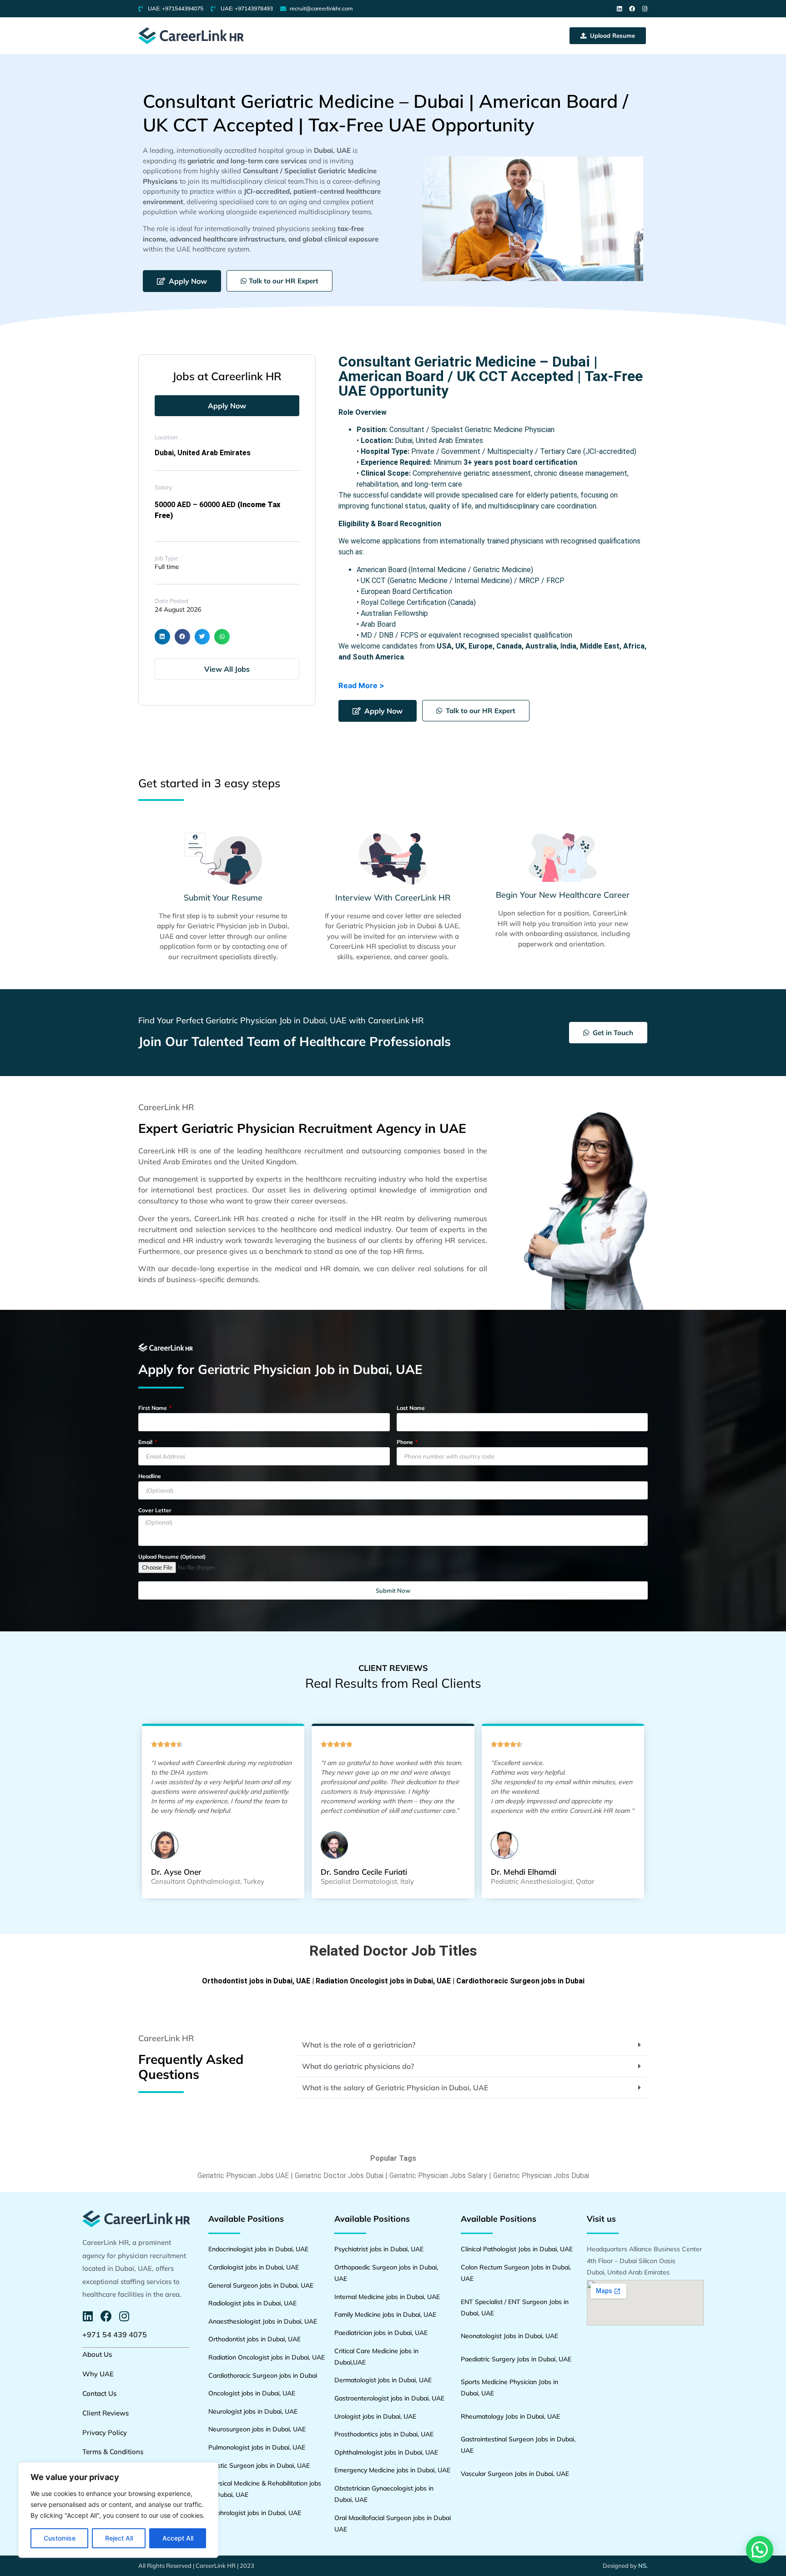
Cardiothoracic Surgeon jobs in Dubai (520, 1981)
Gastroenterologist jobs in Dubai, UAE (389, 2398)
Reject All (119, 2538)
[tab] (471, 2045)
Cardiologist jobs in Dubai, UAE (254, 2267)
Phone (406, 1442)
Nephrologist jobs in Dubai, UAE (255, 2513)
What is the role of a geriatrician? (359, 2045)
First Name (153, 1408)
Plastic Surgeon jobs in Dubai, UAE (259, 2465)
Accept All (178, 2538)
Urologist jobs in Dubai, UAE (375, 2416)
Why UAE (98, 2374)
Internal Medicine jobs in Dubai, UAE (387, 2297)
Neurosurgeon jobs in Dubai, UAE (257, 2429)
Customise (60, 2538)
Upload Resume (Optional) (172, 1557)
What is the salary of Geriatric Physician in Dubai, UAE (395, 2088)
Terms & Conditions (113, 2452)
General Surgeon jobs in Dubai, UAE (261, 2285)
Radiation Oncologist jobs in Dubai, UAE (383, 1981)
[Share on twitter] (202, 637)
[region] (118, 2510)
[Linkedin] (619, 9)
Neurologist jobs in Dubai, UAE (253, 2411)
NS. (643, 2566)
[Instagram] (645, 9)
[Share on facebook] (182, 637)
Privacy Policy (105, 2433)
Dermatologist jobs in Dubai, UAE (383, 2380)
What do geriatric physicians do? (358, 2066)
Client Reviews (106, 2413)
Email (146, 1442)
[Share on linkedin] (162, 637)
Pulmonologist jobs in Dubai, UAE (257, 2447)
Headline (150, 1477)
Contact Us (99, 2393)
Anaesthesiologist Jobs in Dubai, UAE (263, 2321)
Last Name (411, 1408)
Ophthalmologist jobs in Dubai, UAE (386, 2452)
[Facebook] (632, 9)
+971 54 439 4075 (115, 2334)
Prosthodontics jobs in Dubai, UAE (384, 2434)
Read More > (361, 685)
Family (345, 2314)
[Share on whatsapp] (222, 637)
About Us (97, 2354)
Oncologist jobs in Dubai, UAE (252, 2393)
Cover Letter (155, 1511)
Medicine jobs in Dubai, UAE (396, 2314)
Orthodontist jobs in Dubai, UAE (256, 1981)
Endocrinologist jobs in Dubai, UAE (258, 2249)
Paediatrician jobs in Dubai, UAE (381, 2333)
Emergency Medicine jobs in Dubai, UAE (392, 2470)
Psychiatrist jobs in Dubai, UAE (379, 2249)
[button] (608, 36)
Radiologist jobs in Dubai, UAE (252, 2303)
